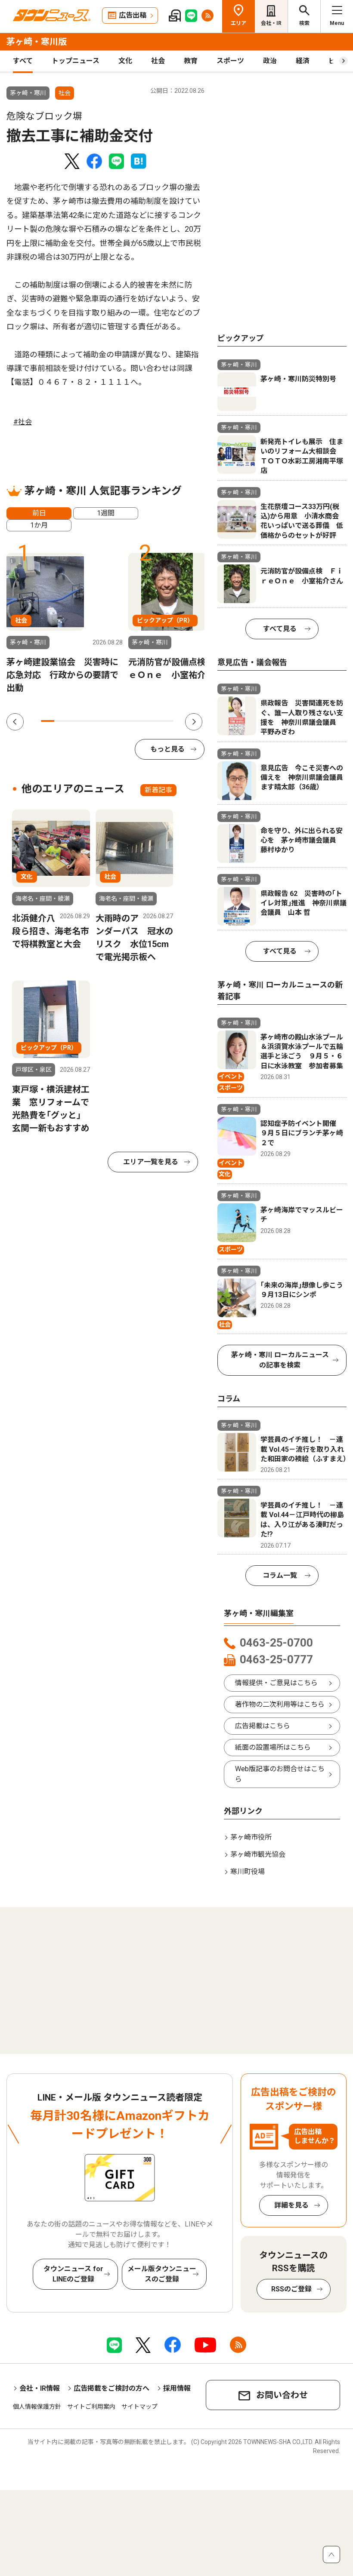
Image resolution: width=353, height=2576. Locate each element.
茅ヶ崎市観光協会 (258, 1854)
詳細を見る (291, 2205)
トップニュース (76, 61)
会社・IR (271, 23)
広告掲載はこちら (263, 1726)
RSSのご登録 (291, 2289)
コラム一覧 (280, 1575)
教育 (191, 61)
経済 (303, 61)
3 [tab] (74, 721)
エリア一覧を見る (151, 1162)
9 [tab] (154, 721)
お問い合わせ (282, 2395)
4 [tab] (87, 721)
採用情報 (177, 2388)
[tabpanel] (65, 623)
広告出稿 (133, 15)
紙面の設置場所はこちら (273, 1747)
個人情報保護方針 (37, 2407)
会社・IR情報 (40, 2388)
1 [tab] (48, 721)
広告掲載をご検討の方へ (111, 2388)
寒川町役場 (248, 1872)
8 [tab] (141, 721)
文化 (125, 61)
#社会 (23, 422)
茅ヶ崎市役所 (251, 1837)
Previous (15, 722)
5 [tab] (101, 721)
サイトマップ (139, 2407)
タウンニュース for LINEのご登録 (73, 2274)
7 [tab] (127, 721)
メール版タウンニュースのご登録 (162, 2274)
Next (194, 722)
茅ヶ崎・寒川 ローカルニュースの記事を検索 (280, 1360)
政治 (270, 61)
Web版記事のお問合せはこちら (280, 1774)
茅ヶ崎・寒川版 (37, 42)
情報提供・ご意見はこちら (276, 1683)
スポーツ (230, 61)
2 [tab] (61, 721)
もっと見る (167, 749)
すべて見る (280, 629)
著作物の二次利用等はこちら (280, 1704)
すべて (23, 61)
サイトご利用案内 (91, 2407)
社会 (158, 61)
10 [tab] (167, 721)
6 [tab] (114, 721)
